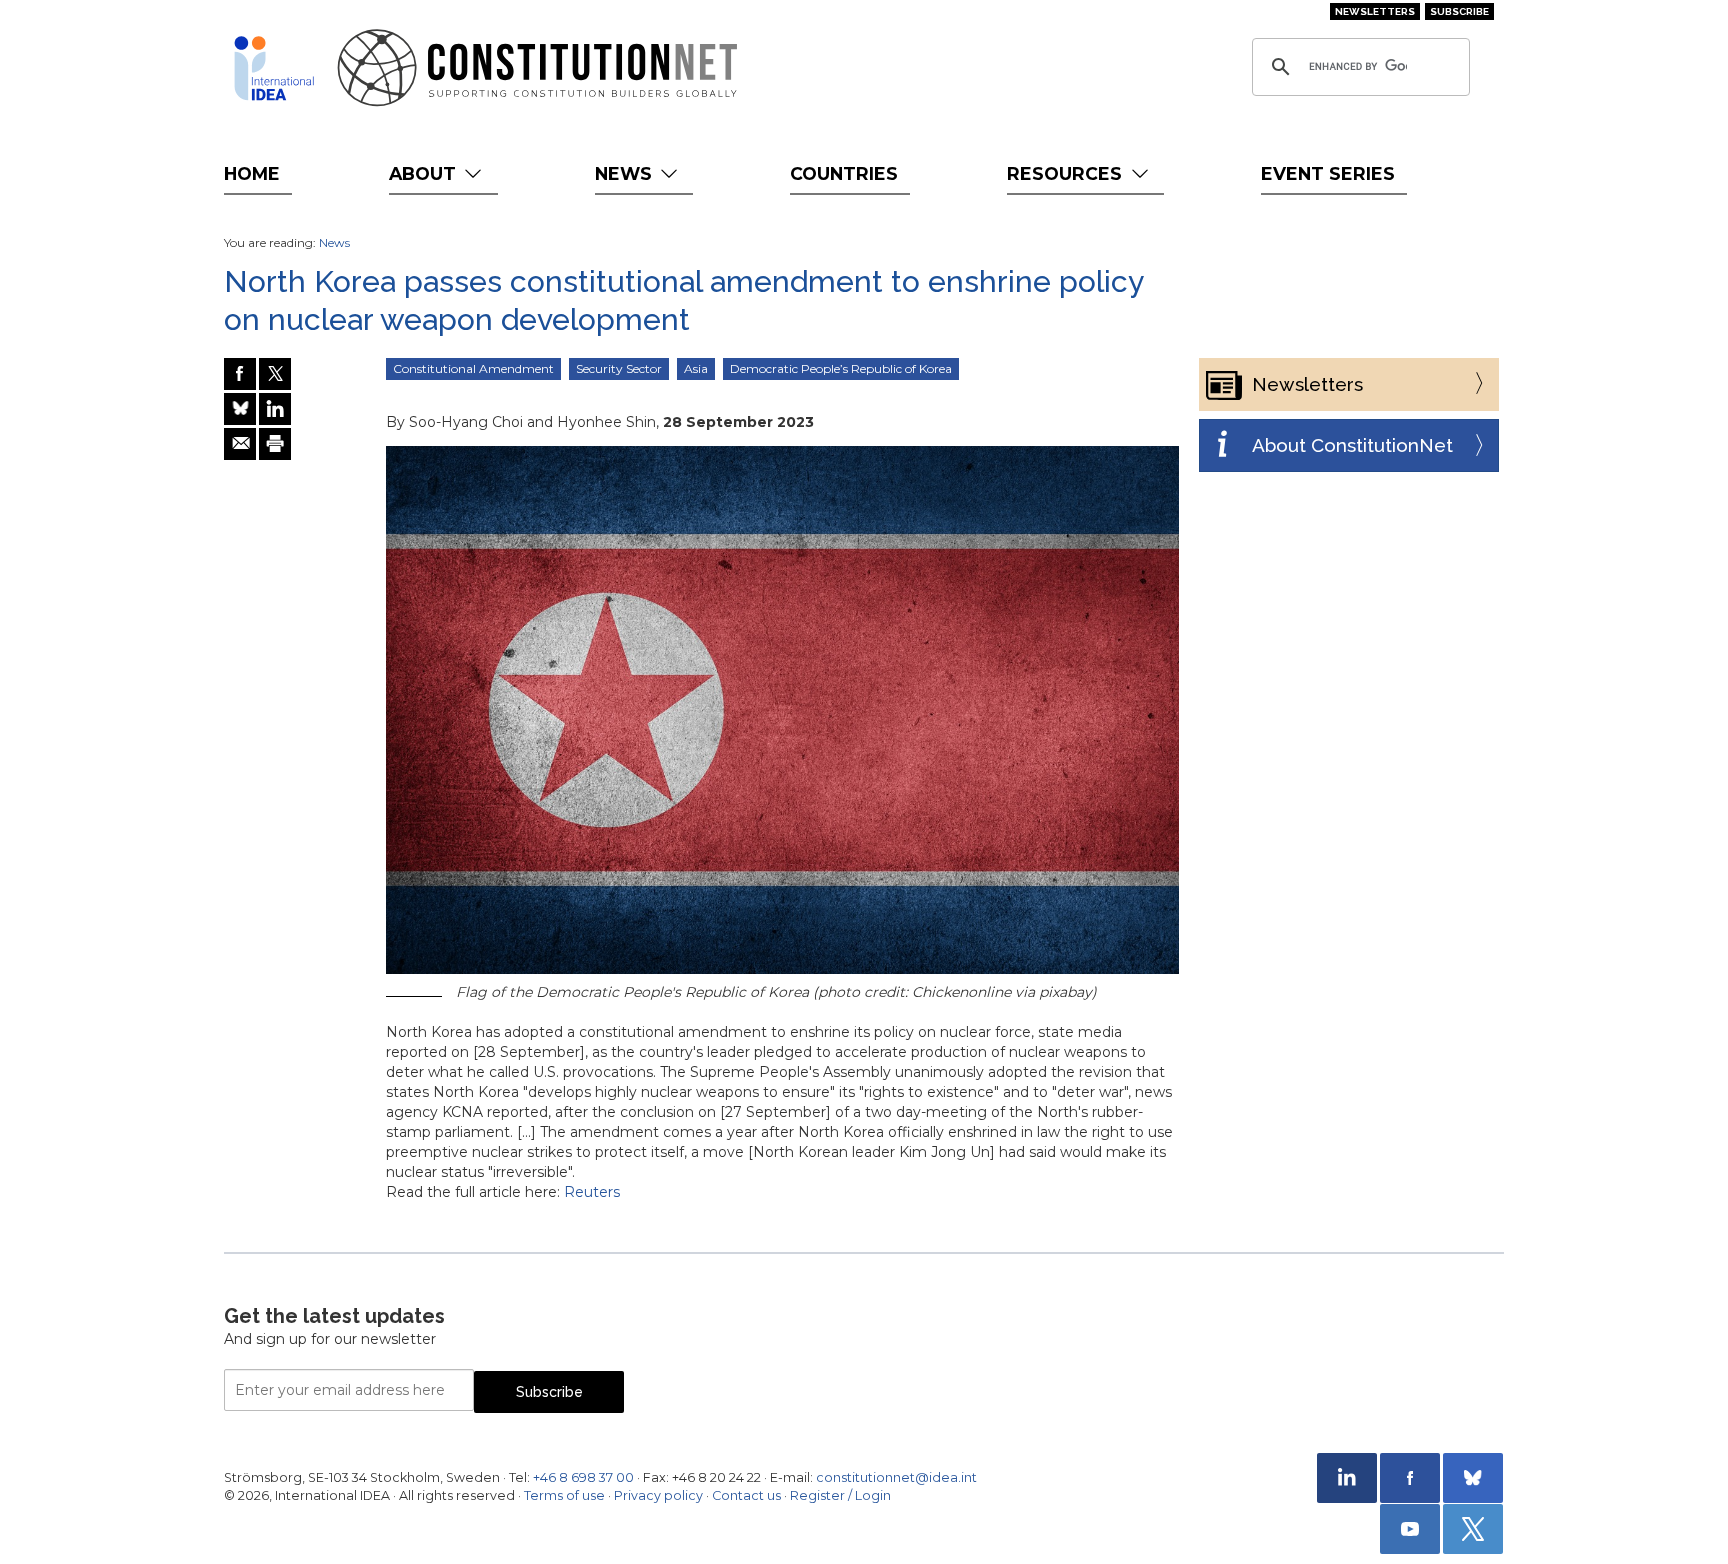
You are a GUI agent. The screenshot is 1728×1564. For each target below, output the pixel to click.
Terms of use (564, 1495)
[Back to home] (274, 68)
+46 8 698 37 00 (583, 1477)
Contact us (746, 1495)
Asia (696, 368)
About (425, 173)
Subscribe (1459, 11)
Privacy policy (658, 1495)
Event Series (1328, 173)
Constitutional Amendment (473, 368)
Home (252, 173)
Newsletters (1375, 11)
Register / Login (840, 1495)
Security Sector (619, 368)
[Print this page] (275, 444)
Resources (1067, 173)
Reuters (592, 1192)
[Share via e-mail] (240, 444)
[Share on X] (275, 374)
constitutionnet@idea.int (896, 1477)
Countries (844, 173)
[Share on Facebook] (240, 374)
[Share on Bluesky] (240, 409)
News (626, 173)
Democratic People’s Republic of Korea (841, 368)
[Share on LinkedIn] (275, 409)
